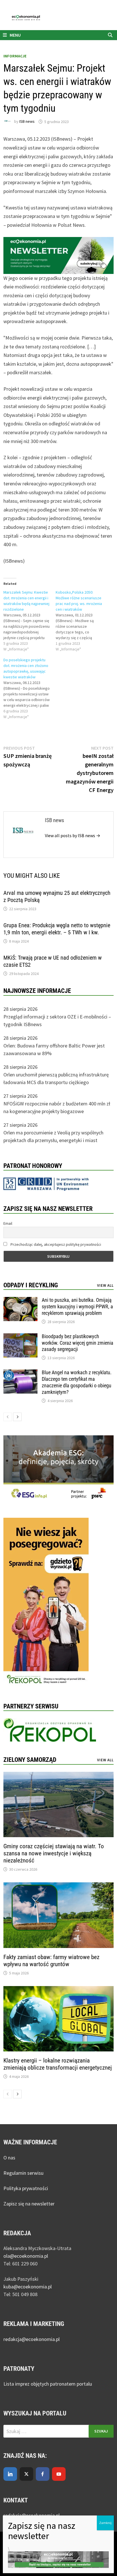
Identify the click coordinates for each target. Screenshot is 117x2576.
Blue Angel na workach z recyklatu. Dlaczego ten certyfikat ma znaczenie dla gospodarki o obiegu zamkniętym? (77, 1382)
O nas (9, 2158)
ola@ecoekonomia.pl (26, 2256)
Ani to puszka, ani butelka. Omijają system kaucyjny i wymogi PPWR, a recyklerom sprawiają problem (77, 1306)
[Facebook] (43, 2474)
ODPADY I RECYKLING (31, 1285)
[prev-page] (8, 1417)
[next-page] (17, 1417)
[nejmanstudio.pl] (58, 17)
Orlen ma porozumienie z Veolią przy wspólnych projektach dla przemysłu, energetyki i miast (53, 1136)
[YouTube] (59, 2474)
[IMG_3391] (46, 1602)
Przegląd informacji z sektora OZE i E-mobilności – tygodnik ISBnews (57, 1020)
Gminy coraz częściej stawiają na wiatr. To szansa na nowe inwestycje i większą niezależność (54, 1853)
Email (8, 1223)
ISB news (27, 122)
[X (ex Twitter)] (26, 2474)
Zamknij (105, 2523)
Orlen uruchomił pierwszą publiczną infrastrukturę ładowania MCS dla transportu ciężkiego (56, 1078)
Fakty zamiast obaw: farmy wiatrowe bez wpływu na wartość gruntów (51, 1961)
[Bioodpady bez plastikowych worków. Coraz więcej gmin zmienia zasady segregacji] (20, 1337)
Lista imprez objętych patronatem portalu (48, 2384)
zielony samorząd (30, 1760)
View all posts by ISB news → (73, 835)
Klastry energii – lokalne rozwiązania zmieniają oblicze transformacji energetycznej (58, 2064)
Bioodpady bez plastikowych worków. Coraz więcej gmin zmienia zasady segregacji (78, 1343)
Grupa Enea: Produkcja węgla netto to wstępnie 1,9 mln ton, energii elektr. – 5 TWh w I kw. (57, 929)
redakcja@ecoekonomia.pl (32, 2339)
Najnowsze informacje (37, 991)
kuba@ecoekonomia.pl (28, 2287)
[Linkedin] (10, 2474)
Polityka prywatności (26, 2188)
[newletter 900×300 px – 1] (58, 255)
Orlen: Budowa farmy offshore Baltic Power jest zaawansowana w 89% (54, 1049)
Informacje (15, 56)
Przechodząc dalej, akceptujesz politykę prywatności (55, 1244)
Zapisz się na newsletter (29, 2204)
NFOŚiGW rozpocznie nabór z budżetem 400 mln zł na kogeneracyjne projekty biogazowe (57, 1107)
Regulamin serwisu (23, 2173)
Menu (15, 35)
